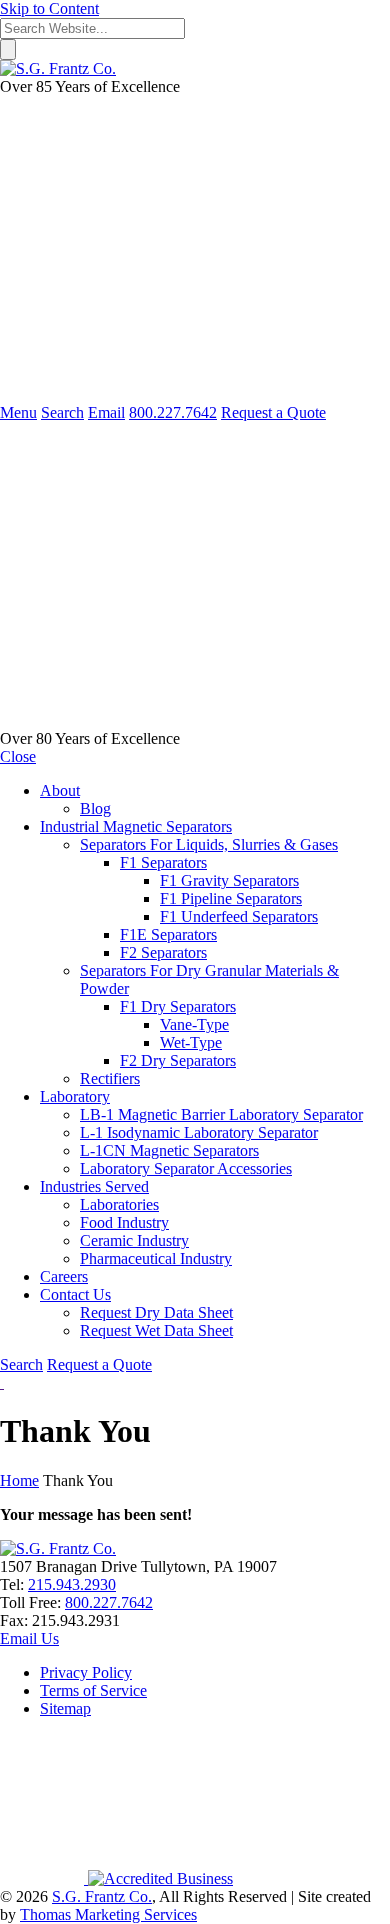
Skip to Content (49, 8)
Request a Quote (273, 412)
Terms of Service (93, 1690)
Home (19, 1480)
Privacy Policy (86, 1672)
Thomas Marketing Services (108, 1914)
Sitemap (65, 1708)
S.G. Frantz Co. (102, 1896)
